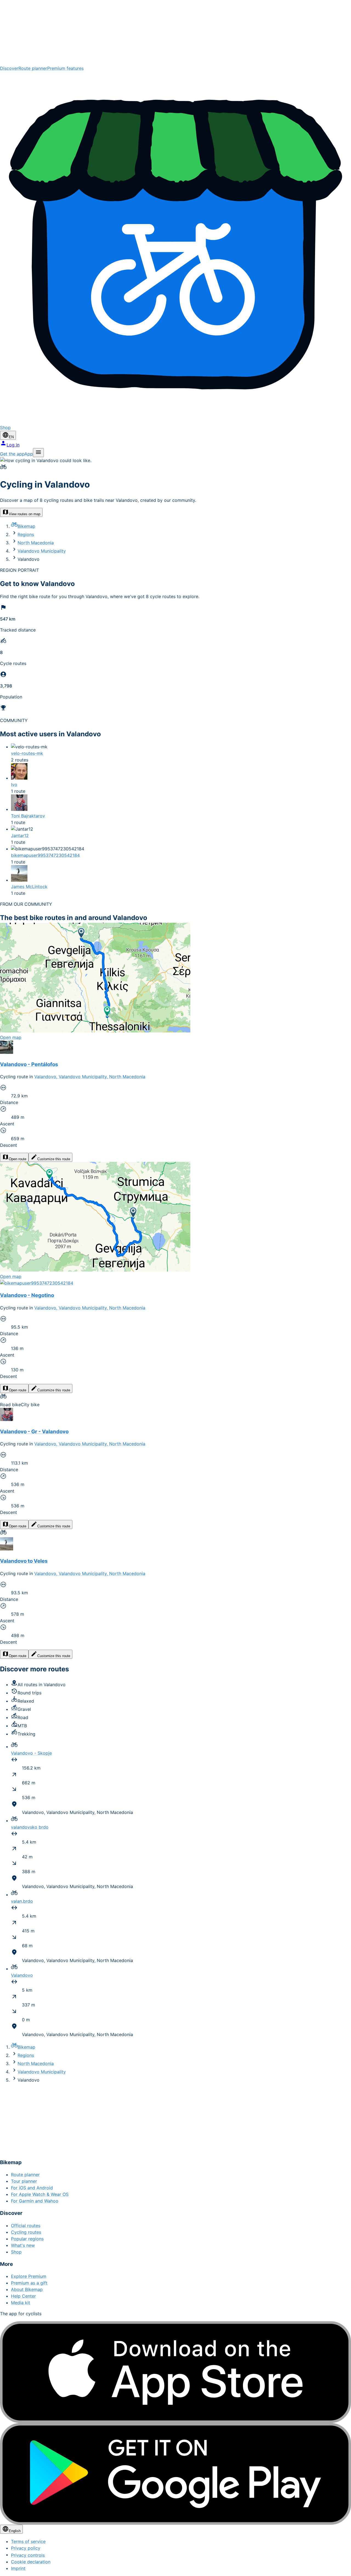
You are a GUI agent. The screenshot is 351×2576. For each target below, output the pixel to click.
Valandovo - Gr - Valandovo (34, 1432)
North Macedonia (36, 543)
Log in (13, 445)
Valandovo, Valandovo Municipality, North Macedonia (90, 1077)
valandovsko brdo (30, 1827)
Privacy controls (28, 2555)
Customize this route (54, 1159)
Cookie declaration (31, 2562)
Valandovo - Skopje (31, 1753)
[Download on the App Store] (175, 2372)
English (15, 2531)
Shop (16, 2252)
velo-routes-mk (27, 753)
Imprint (18, 2568)
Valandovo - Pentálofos (29, 1064)
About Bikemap (27, 2289)
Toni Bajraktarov (28, 816)
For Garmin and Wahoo (35, 2201)
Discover (9, 68)
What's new (23, 2245)
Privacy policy (26, 2548)
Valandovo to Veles (24, 1561)
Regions (26, 534)
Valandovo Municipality (42, 551)
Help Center (23, 2296)
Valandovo (22, 1975)
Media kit (21, 2303)
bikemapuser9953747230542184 (45, 855)
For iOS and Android (32, 2188)
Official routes (26, 2226)
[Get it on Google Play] (175, 2474)
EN (11, 437)
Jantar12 (20, 836)
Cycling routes (26, 2232)
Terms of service (28, 2541)
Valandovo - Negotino (27, 1295)
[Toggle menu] (38, 453)
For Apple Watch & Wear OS (40, 2194)
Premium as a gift (29, 2283)
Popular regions (27, 2239)
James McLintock (29, 887)
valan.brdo (22, 1901)
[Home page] (175, 32)
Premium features (65, 68)
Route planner (33, 68)
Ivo (14, 785)
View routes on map (25, 514)
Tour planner (24, 2181)
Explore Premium (29, 2276)
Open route (18, 1159)
